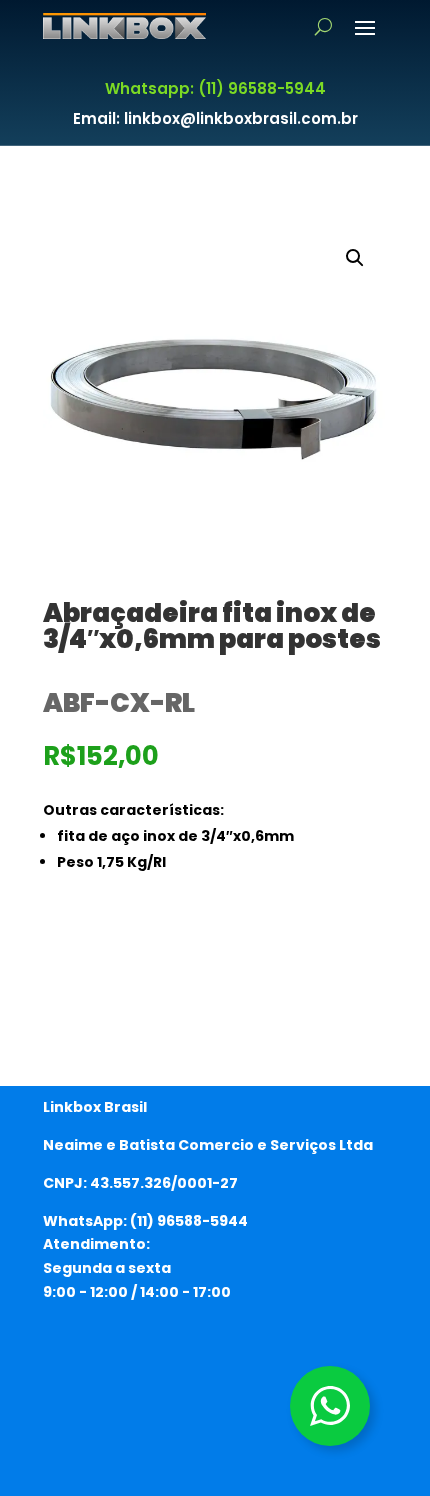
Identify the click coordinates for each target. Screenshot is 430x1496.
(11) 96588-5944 (189, 1221)
